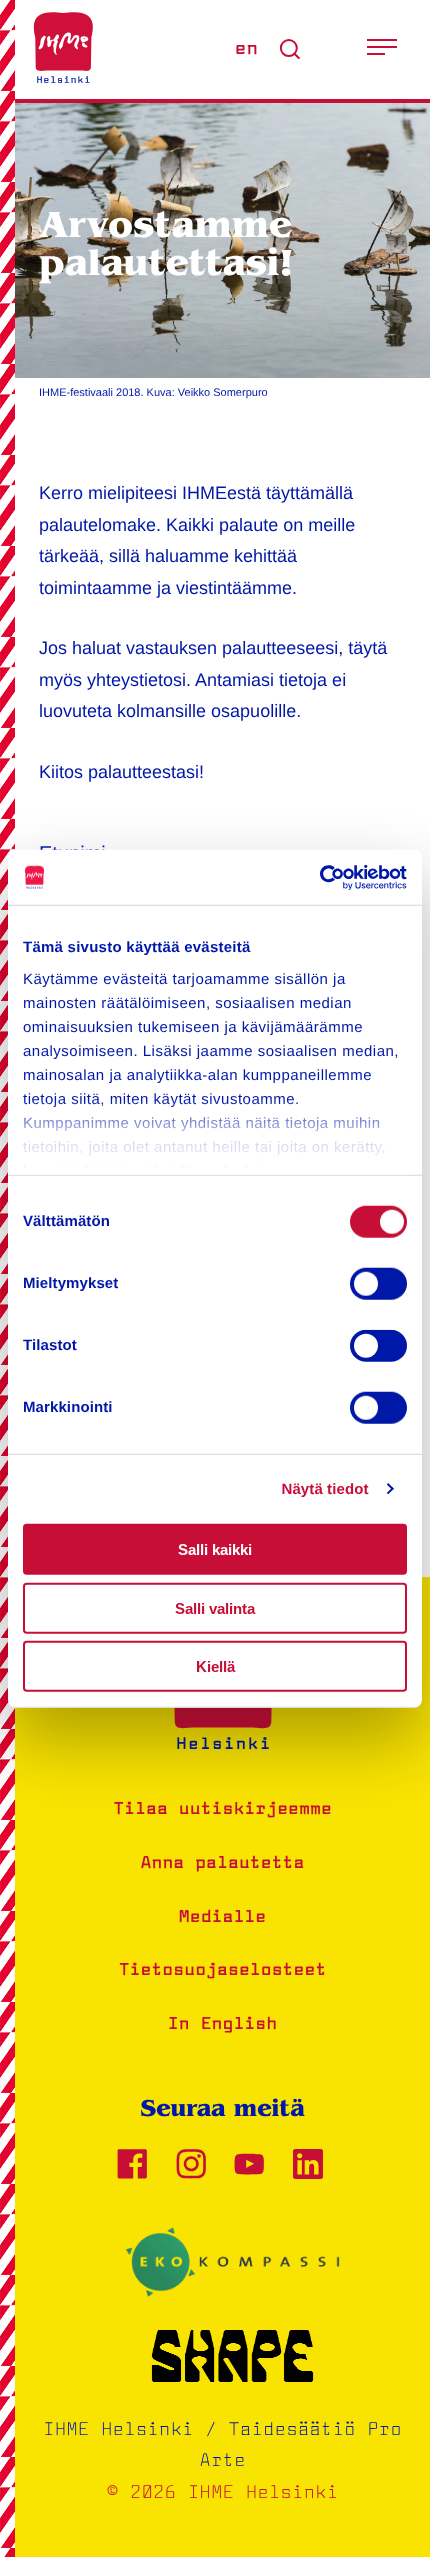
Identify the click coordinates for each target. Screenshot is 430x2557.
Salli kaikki (215, 1549)
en (246, 49)
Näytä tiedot (325, 1488)
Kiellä (215, 1666)
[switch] (378, 1284)
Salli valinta (215, 1607)
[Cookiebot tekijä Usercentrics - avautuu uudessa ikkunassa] (319, 877)
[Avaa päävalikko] (382, 49)
